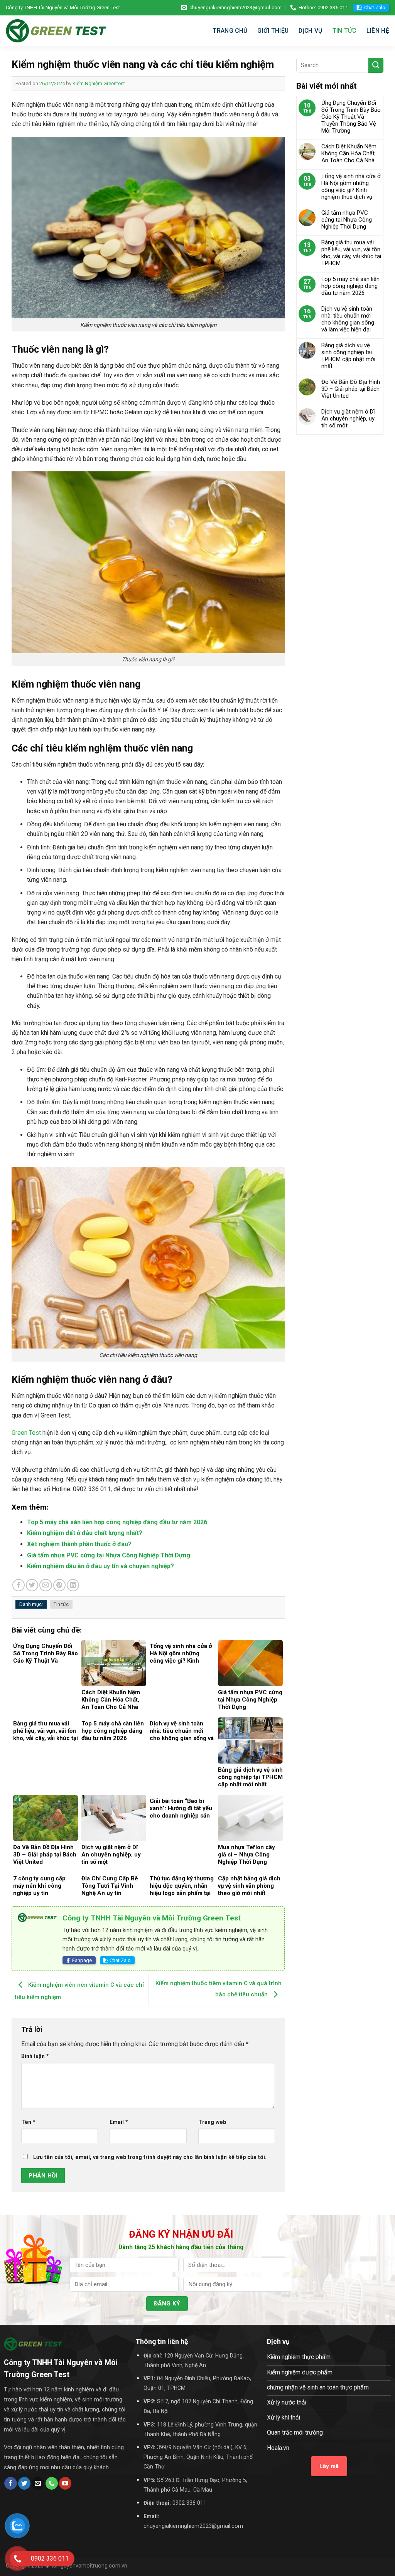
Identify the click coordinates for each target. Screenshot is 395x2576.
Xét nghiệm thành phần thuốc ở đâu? (79, 1544)
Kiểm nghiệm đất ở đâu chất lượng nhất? (85, 1533)
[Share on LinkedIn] (73, 1585)
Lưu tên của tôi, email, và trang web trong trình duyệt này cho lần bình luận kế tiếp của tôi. (150, 2157)
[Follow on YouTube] (65, 2483)
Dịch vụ (310, 31)
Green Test (26, 1433)
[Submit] (376, 65)
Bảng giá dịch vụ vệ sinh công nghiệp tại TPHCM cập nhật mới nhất (348, 356)
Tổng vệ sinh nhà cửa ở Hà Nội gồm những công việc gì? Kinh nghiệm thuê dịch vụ (351, 187)
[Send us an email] (38, 2483)
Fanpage (82, 1960)
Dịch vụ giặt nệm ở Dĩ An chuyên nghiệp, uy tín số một (348, 419)
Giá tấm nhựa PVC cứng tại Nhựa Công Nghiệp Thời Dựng (109, 1555)
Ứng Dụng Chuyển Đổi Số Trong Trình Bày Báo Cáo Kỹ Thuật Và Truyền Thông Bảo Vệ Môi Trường (351, 117)
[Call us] (52, 2483)
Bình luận (35, 2056)
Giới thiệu (273, 31)
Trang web (212, 2122)
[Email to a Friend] (46, 1585)
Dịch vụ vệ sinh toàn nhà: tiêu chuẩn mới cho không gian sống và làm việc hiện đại (348, 319)
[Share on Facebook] (19, 1585)
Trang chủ (230, 31)
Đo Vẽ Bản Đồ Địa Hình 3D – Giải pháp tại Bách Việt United (351, 389)
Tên (28, 2122)
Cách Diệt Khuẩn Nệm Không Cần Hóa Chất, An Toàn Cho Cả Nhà (349, 153)
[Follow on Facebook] (10, 2483)
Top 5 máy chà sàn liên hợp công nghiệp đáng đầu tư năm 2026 (117, 1522)
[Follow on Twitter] (24, 2483)
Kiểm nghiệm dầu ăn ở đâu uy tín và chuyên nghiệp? (100, 1566)
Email (119, 2122)
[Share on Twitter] (32, 1585)
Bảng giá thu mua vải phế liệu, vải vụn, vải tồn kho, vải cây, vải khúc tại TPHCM (351, 253)
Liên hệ (378, 31)
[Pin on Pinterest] (59, 1585)
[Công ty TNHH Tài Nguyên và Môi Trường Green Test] (56, 31)
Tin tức (344, 31)
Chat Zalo (375, 8)
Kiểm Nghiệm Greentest (99, 83)
